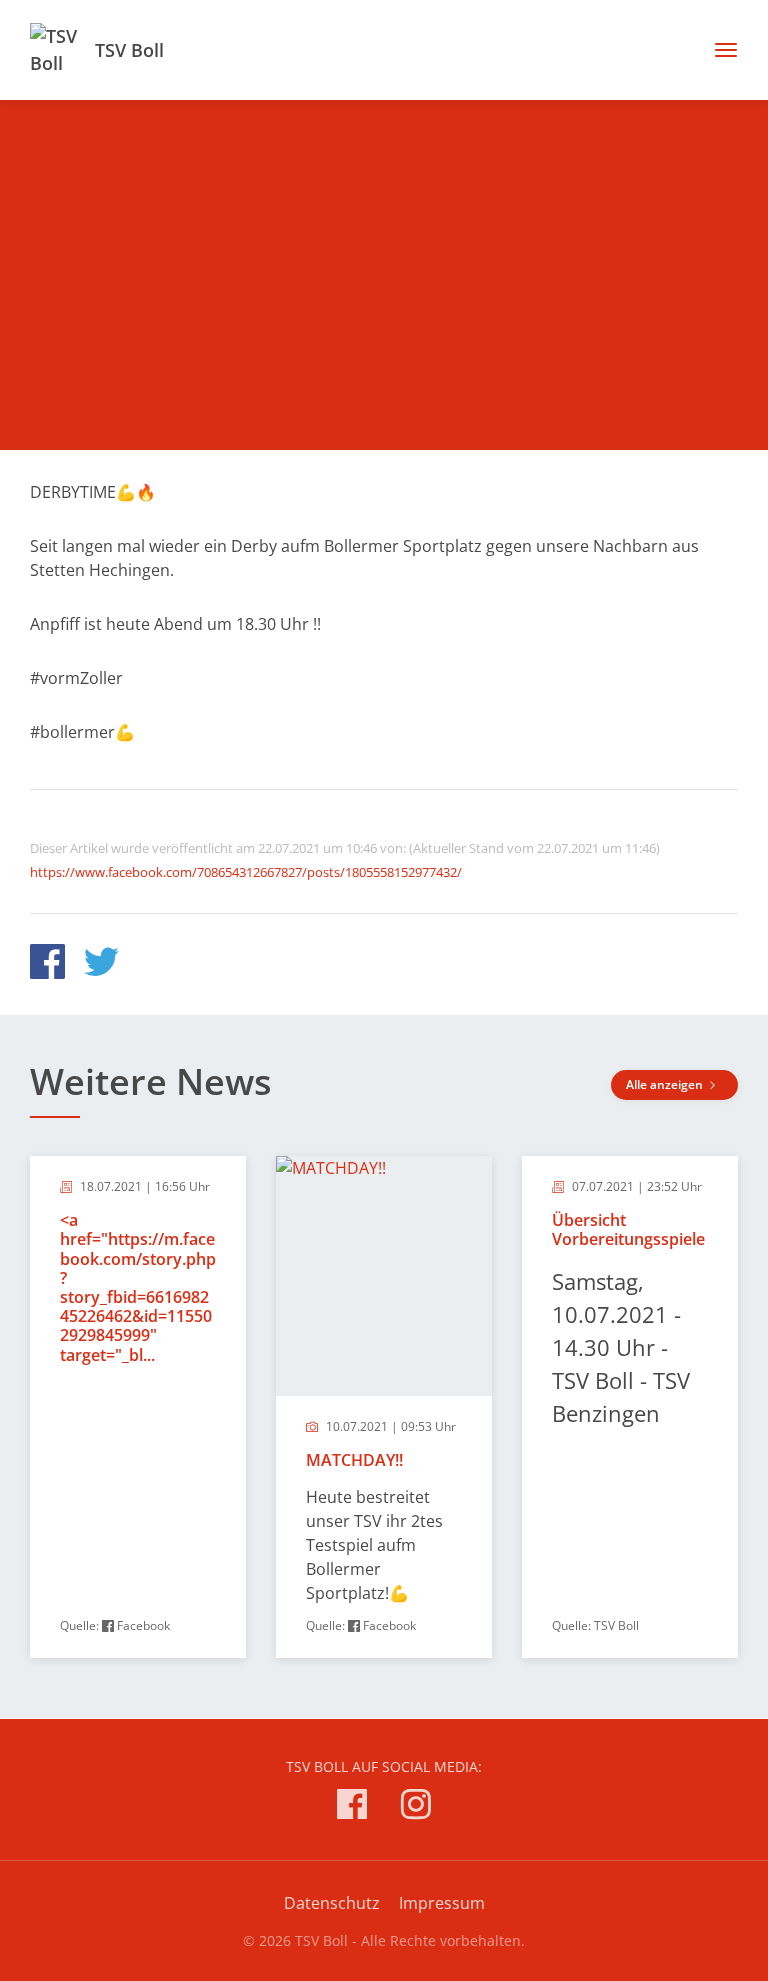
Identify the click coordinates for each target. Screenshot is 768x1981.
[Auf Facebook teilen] (47, 964)
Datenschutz (332, 1903)
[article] (138, 1407)
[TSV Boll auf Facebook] (352, 1807)
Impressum (442, 1903)
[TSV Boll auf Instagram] (416, 1807)
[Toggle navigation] (718, 50)
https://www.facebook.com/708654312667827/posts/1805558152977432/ (246, 872)
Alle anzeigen (666, 1084)
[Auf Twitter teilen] (101, 964)
